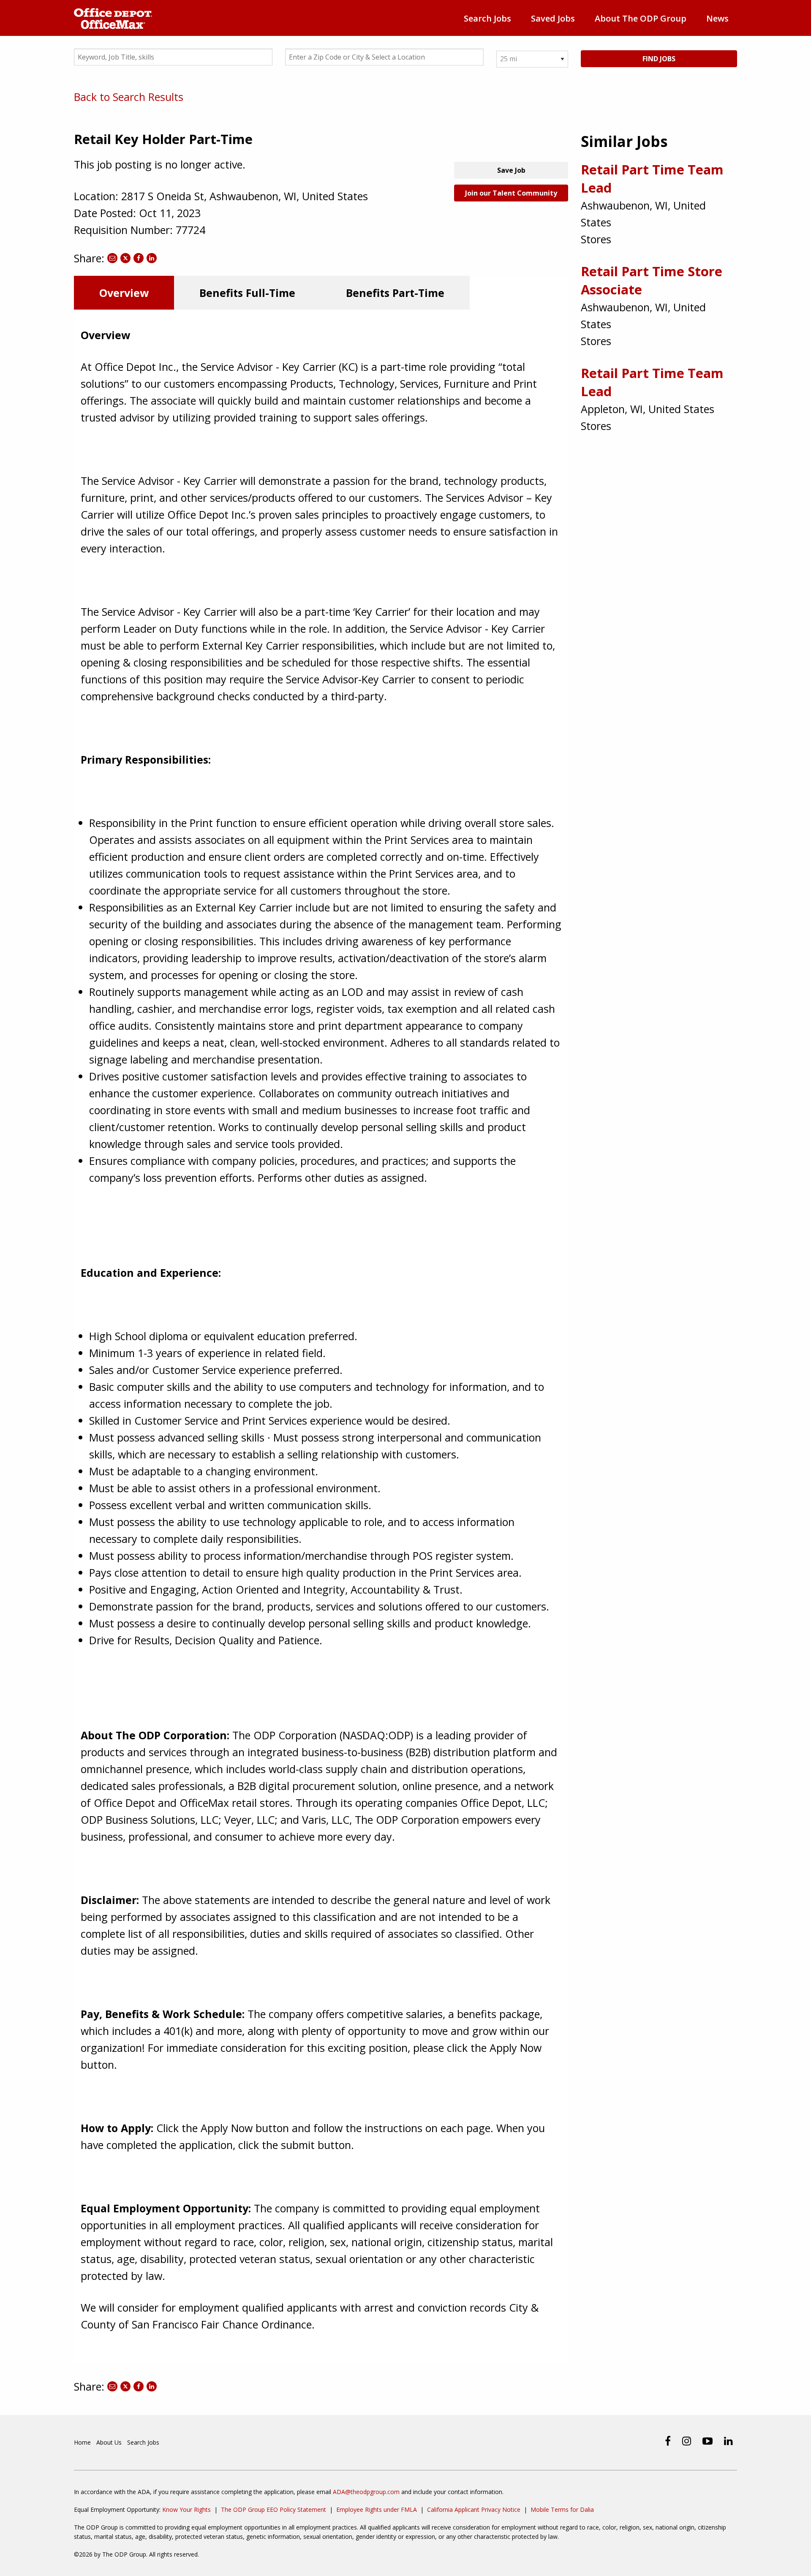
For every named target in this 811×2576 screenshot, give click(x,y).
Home (82, 2442)
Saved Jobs (553, 18)
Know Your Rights (186, 2509)
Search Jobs (487, 18)
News (717, 18)
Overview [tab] (124, 293)
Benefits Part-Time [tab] (395, 293)
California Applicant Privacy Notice (474, 2509)
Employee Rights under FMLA (377, 2509)
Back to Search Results (129, 97)
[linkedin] (728, 2441)
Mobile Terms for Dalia (562, 2509)
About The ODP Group (641, 18)
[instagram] (687, 2441)
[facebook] (668, 2441)
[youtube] (708, 2441)
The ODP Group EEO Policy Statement (274, 2509)
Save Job (511, 170)
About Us (109, 2442)
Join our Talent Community (511, 193)
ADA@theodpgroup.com (366, 2492)
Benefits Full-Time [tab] (247, 293)
